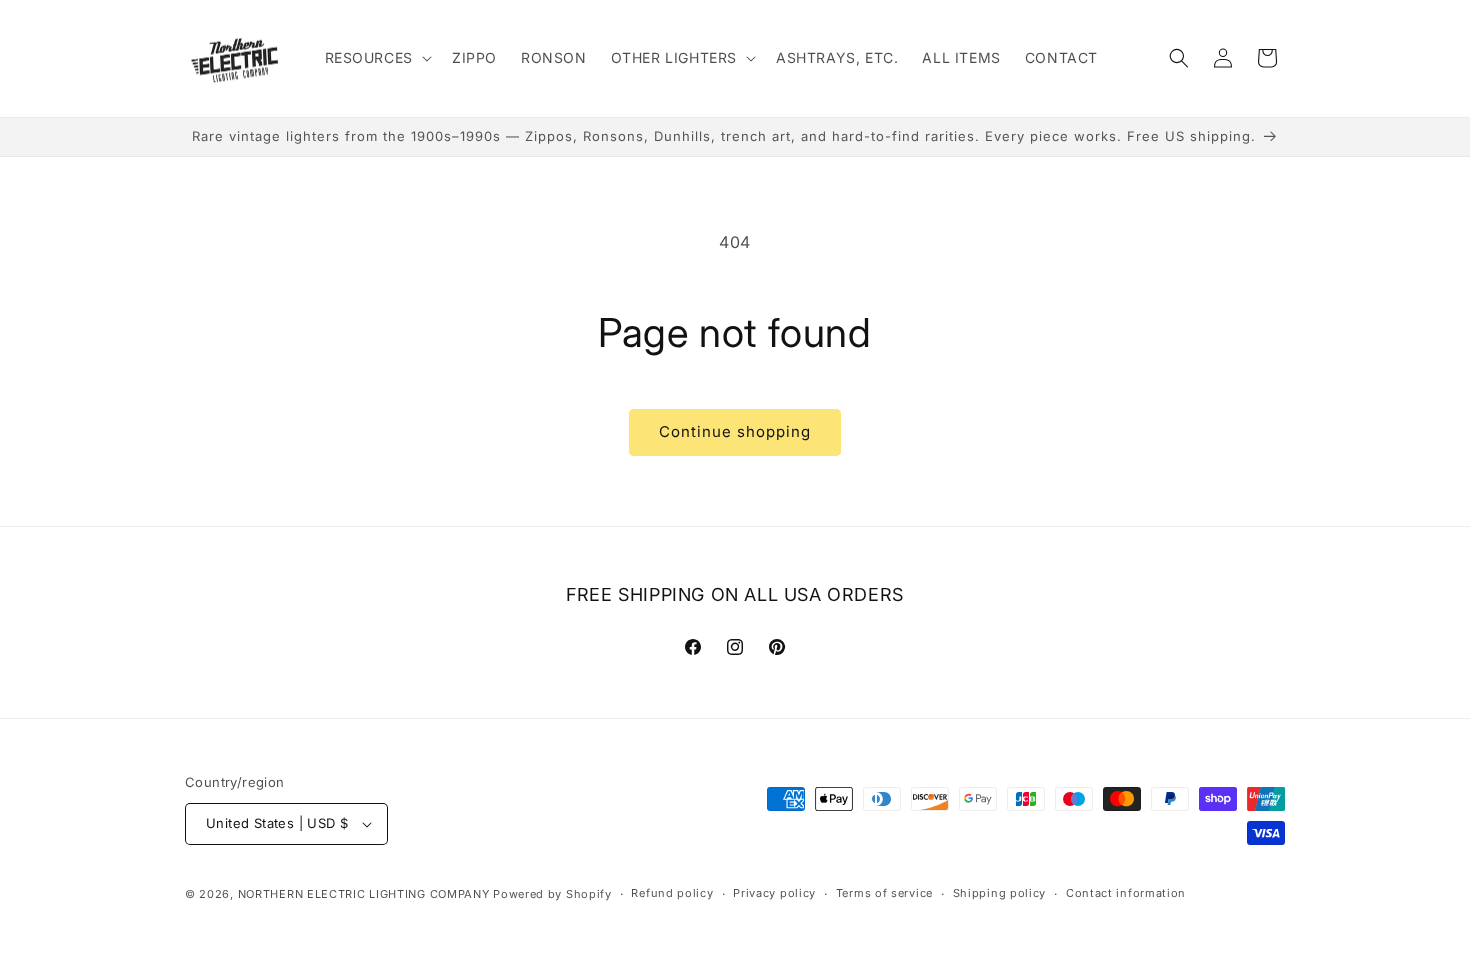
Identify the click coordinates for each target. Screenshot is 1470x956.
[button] (376, 58)
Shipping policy (1000, 893)
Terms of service (884, 893)
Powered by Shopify (552, 894)
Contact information (1126, 893)
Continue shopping (735, 431)
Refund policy (672, 893)
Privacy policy (774, 893)
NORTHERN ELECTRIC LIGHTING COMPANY (364, 894)
